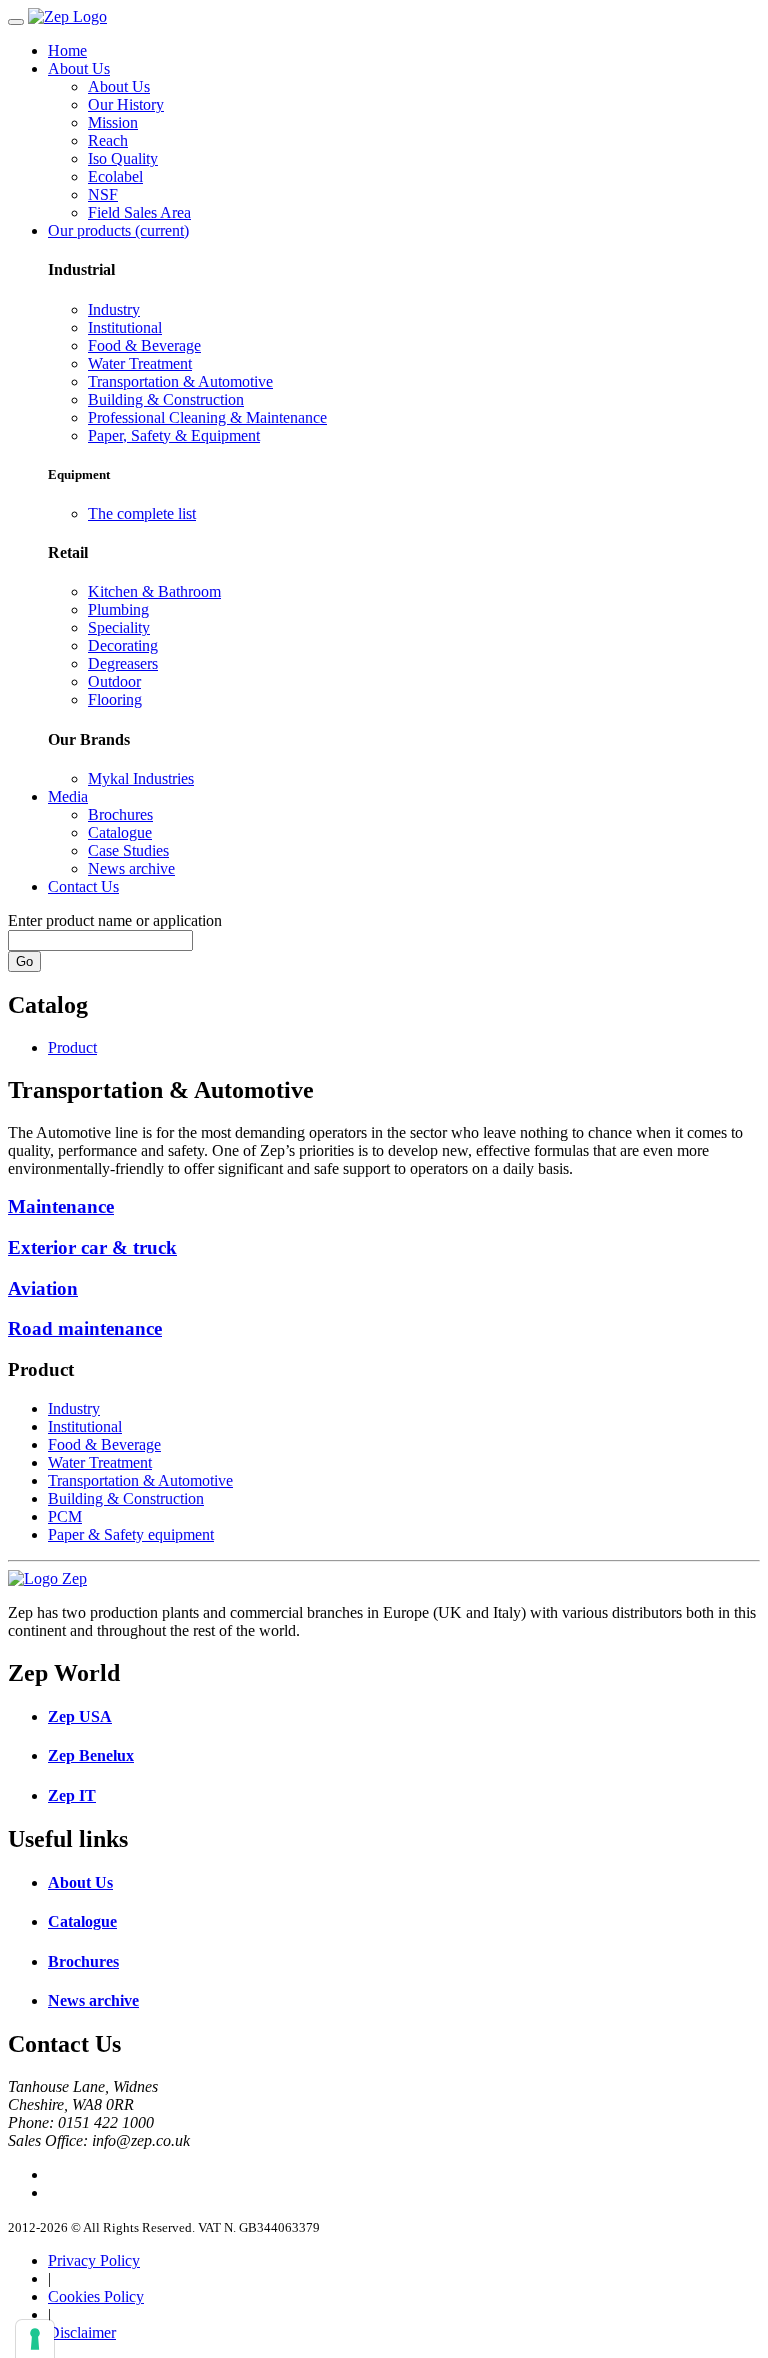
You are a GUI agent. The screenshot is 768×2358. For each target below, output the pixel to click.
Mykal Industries (141, 778)
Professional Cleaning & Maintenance (207, 417)
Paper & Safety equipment (131, 1534)
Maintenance (61, 1206)
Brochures (120, 814)
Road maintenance (85, 1328)
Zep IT (72, 1795)
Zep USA (80, 1716)
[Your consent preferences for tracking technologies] (35, 2339)
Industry (114, 309)
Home (67, 50)
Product (72, 1047)
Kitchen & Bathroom (154, 591)
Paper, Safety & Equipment (174, 435)
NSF (103, 194)
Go (24, 961)
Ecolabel (115, 176)
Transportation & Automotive (180, 381)
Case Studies (128, 850)
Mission (113, 122)
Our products (118, 230)
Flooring (115, 699)
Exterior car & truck (92, 1247)
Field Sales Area (139, 212)
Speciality (119, 627)
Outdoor (114, 681)
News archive (131, 868)
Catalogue (120, 832)
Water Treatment (140, 363)
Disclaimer (82, 2332)
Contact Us (83, 886)
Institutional (125, 327)
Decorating (123, 645)
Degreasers (123, 663)
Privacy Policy (94, 2260)
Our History (126, 104)
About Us (79, 68)
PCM (65, 1516)
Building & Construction (166, 399)
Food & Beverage (144, 345)
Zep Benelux (91, 1755)
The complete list (142, 513)
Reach (108, 140)
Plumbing (118, 609)
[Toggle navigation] (16, 22)
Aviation (43, 1288)
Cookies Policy (96, 2296)
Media (68, 796)
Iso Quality (123, 158)
